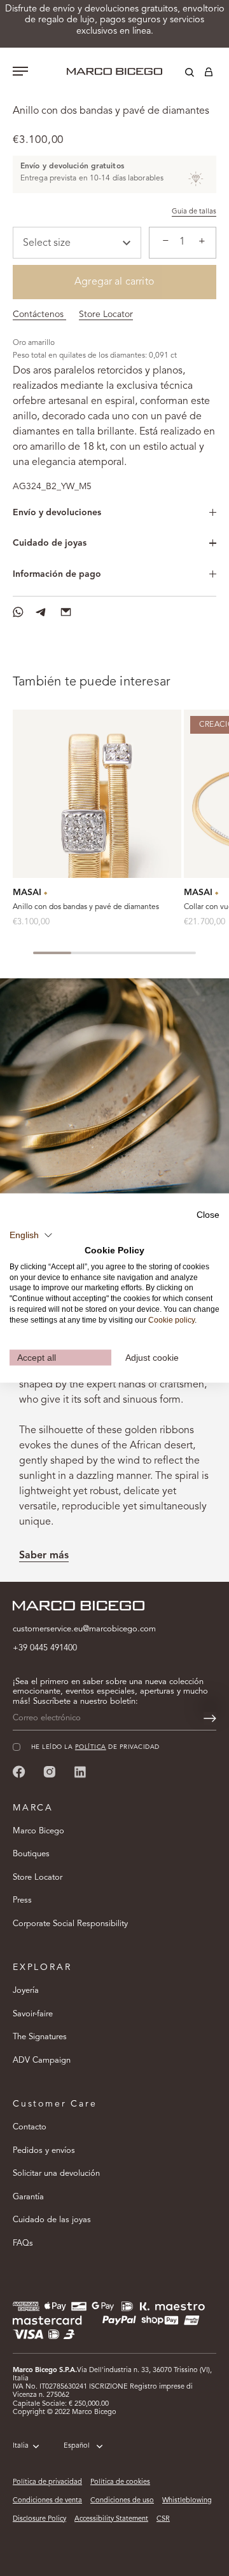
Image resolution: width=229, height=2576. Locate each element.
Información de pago (57, 574)
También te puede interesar (92, 682)
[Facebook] (19, 1771)
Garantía (28, 2197)
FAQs (23, 2243)
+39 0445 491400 (45, 1648)
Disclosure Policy (39, 2519)
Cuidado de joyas (50, 543)
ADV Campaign (42, 2060)
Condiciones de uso (122, 2501)
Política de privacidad (47, 2482)
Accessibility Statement (111, 2519)
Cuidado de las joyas (52, 2220)
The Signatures (40, 2037)
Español (77, 2446)
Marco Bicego (38, 1831)
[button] (31, 1236)
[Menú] (20, 72)
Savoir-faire (33, 2014)
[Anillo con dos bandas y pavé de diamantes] (97, 794)
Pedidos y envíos (44, 2151)
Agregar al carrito (114, 282)
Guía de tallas (194, 212)
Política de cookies (120, 2482)
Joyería (26, 1991)
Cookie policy (171, 1319)
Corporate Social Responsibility (70, 1924)
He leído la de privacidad (95, 1747)
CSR (163, 2519)
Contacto (30, 2127)
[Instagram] (50, 1771)
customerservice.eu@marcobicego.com (84, 1629)
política (91, 1747)
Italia (21, 2446)
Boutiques (31, 1854)
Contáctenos (39, 314)
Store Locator (106, 314)
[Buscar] (180, 74)
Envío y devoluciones (57, 513)
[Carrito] (209, 74)
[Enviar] (210, 1718)
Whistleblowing (187, 2501)
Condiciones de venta (47, 2501)
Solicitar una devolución (56, 2174)
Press (22, 1900)
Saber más (44, 1556)
